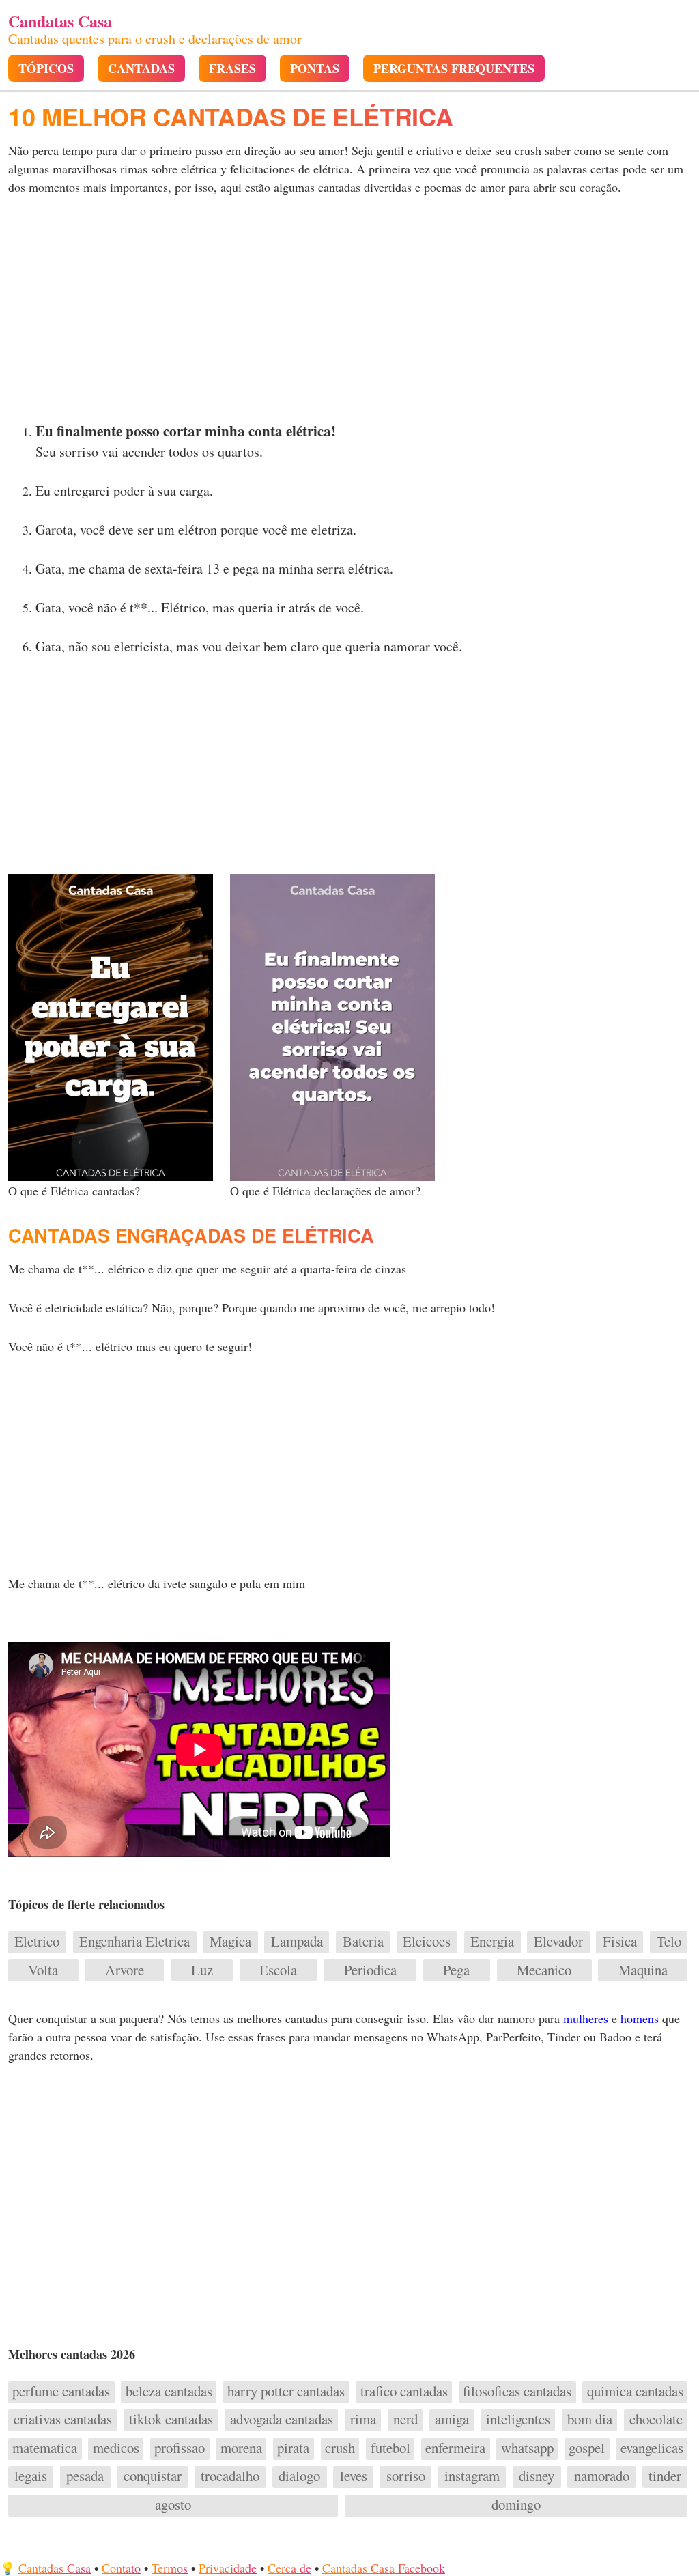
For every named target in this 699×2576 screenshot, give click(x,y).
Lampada (297, 1942)
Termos (170, 2568)
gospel (587, 2448)
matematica (45, 2448)
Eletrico (37, 1942)
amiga (452, 2420)
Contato (121, 2568)
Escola (278, 1970)
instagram (472, 2476)
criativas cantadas (63, 2420)
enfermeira (455, 2448)
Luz (202, 1970)
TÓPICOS (46, 69)
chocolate (656, 2420)
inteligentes (518, 2420)
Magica (230, 1942)
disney (537, 2476)
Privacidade (228, 2568)
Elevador (558, 1942)
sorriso (406, 2476)
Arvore (125, 1970)
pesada (85, 2476)
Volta (43, 1970)
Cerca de (289, 2568)
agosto (173, 2505)
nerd (405, 2420)
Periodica (370, 1970)
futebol (390, 2448)
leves (354, 2476)
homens (640, 2018)
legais (31, 2476)
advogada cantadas (282, 2420)
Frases (232, 69)
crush (340, 2448)
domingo (516, 2505)
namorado (602, 2476)
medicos (116, 2448)
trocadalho (230, 2476)
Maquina (643, 1970)
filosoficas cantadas (517, 2392)
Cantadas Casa (55, 2568)
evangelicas (652, 2448)
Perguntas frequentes (454, 69)
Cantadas (141, 69)
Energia (492, 1942)
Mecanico (544, 1970)
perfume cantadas (61, 2392)
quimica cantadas (635, 2392)
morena (241, 2448)
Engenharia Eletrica (134, 1942)
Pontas (315, 69)
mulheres (586, 2018)
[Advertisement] (349, 313)
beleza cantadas (169, 2392)
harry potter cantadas (286, 2392)
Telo (669, 1942)
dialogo (299, 2476)
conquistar (153, 2476)
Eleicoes (427, 1942)
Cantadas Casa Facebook (384, 2568)
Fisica (620, 1942)
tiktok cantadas (171, 2420)
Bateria (363, 1942)
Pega (456, 1970)
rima (363, 2420)
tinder (665, 2476)
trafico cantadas (404, 2392)
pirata (293, 2448)
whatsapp (527, 2448)
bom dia (590, 2420)
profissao (180, 2448)
